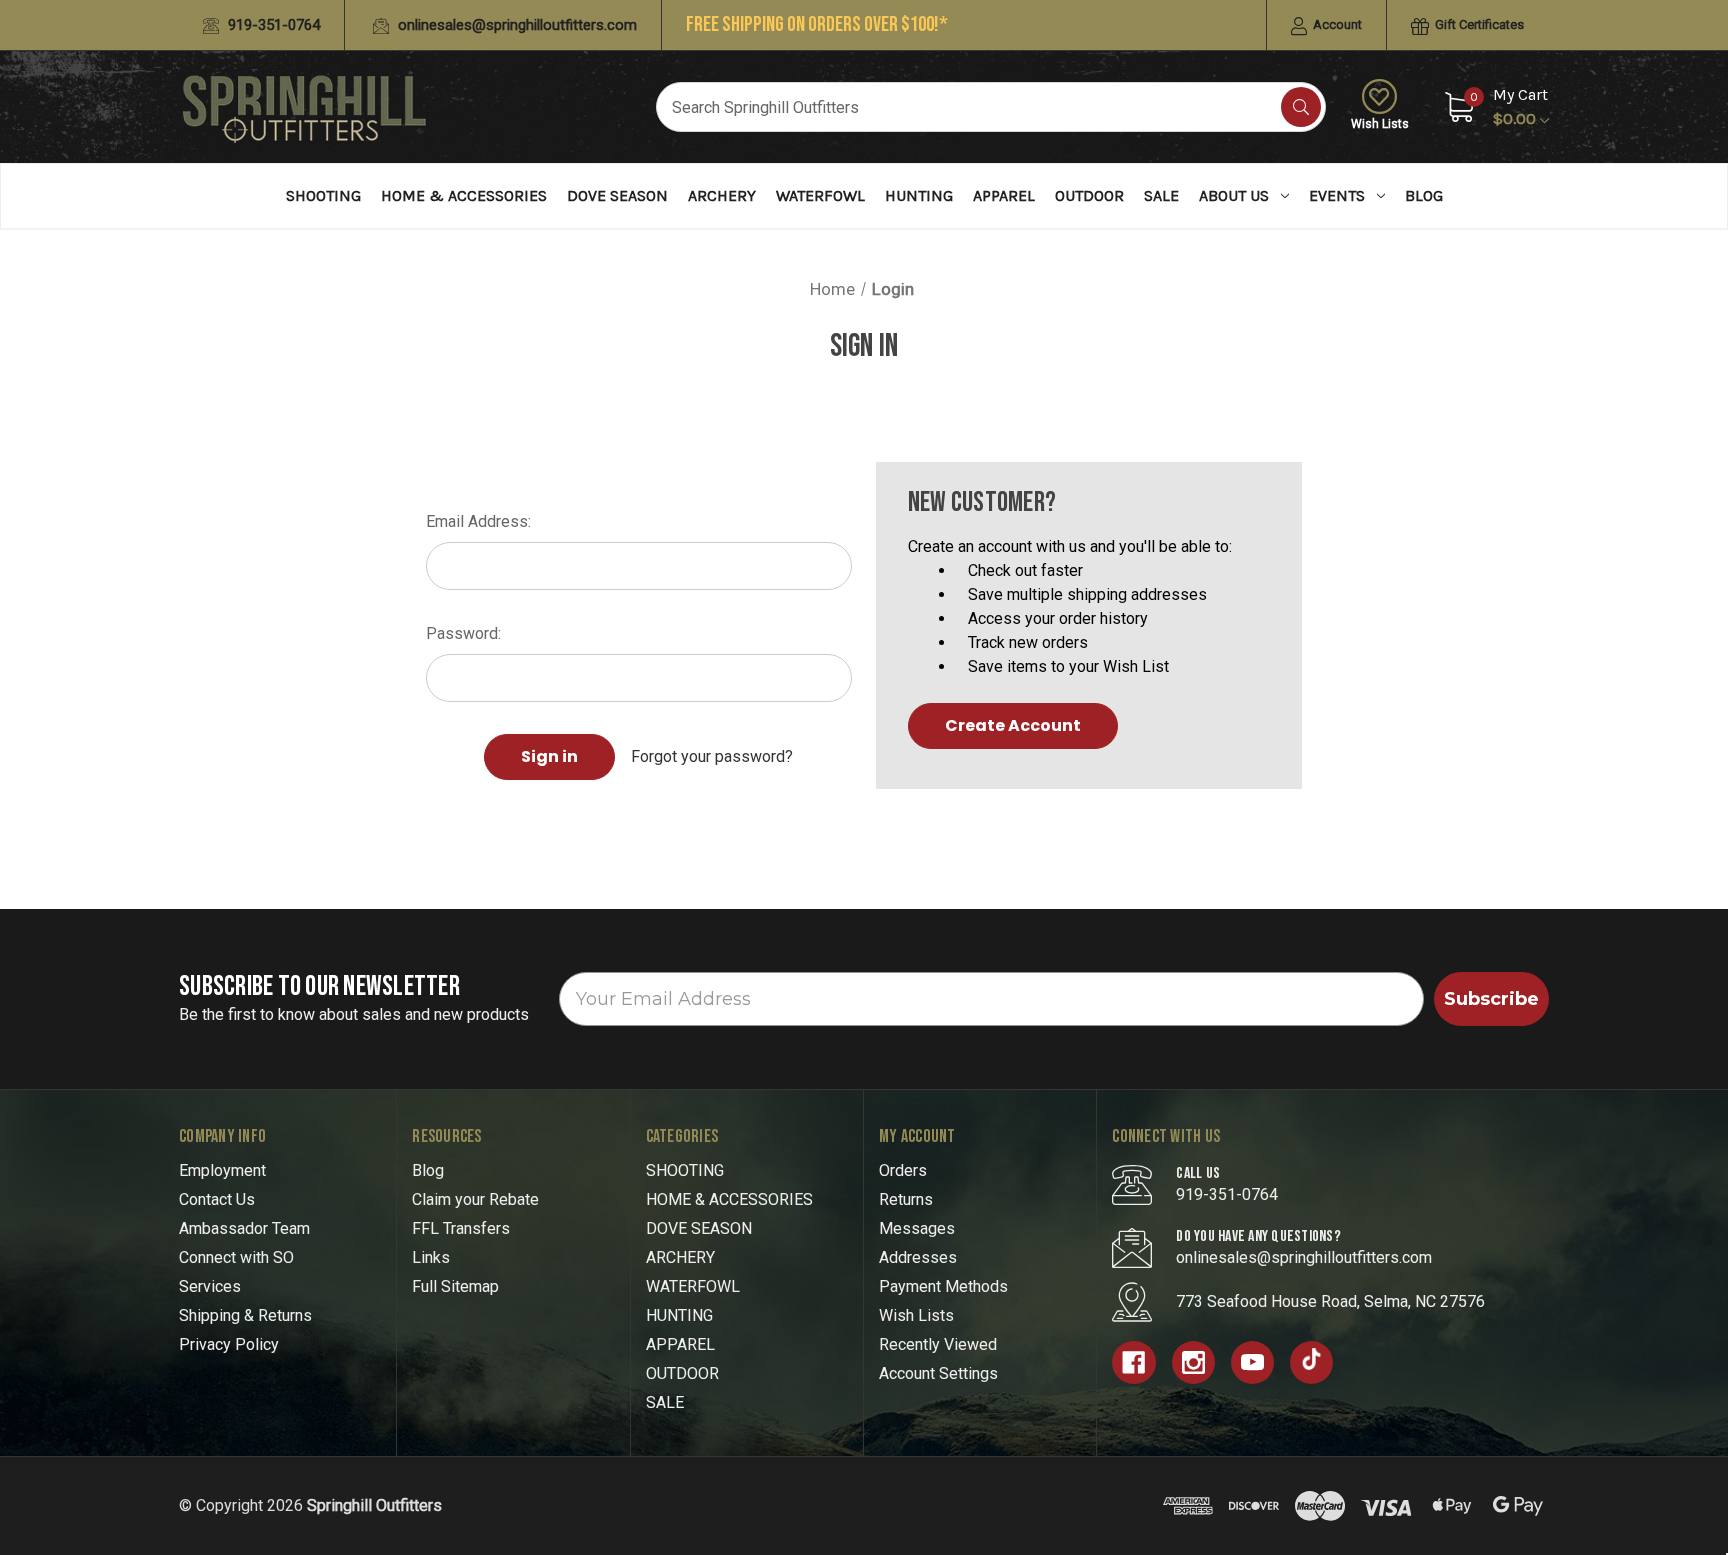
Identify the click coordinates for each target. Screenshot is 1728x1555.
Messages (917, 1228)
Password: (463, 633)
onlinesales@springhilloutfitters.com (515, 25)
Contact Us (217, 1199)
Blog (1424, 195)
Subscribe (1491, 999)
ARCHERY (722, 195)
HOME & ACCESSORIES (464, 195)
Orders (903, 1170)
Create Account (1013, 725)
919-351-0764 (272, 25)
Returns (906, 1199)
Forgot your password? (712, 756)
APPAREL (1004, 195)
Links (431, 1257)
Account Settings (938, 1373)
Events (1337, 195)
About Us (1234, 195)
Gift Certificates (1478, 24)
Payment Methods (943, 1286)
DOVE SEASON (617, 195)
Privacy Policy (229, 1344)
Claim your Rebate (475, 1199)
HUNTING (919, 195)
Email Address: (478, 521)
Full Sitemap (455, 1286)
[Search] (1301, 107)
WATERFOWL (820, 195)
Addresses (918, 1257)
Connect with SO (236, 1257)
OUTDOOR (1089, 195)
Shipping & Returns (245, 1315)
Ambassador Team (244, 1228)
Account (1336, 24)
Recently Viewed (938, 1344)
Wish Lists (1380, 124)
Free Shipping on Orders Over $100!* (817, 24)
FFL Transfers (461, 1228)
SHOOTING (323, 195)
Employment (222, 1170)
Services (210, 1286)
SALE (1161, 195)
